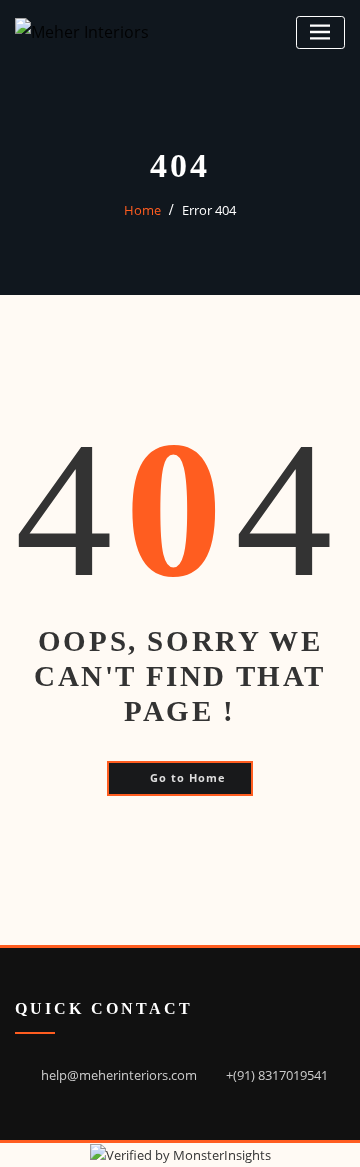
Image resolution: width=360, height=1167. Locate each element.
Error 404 (209, 210)
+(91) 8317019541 (277, 1075)
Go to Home (188, 777)
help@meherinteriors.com (119, 1075)
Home (142, 210)
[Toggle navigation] (320, 32)
